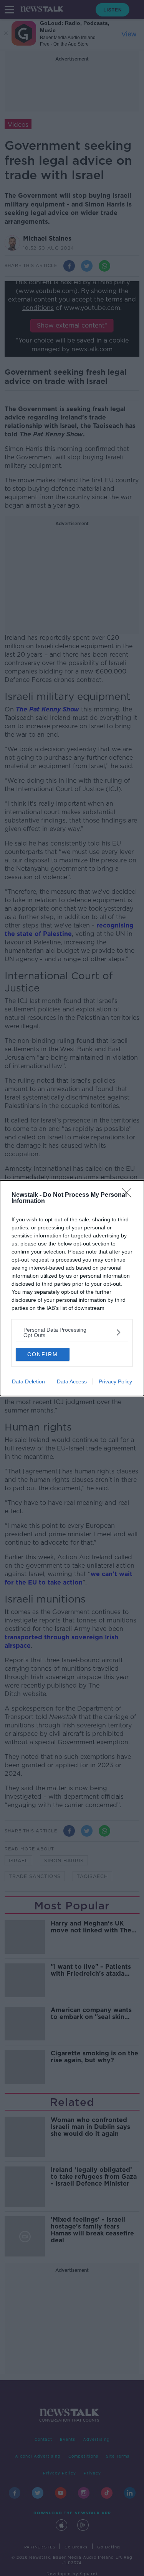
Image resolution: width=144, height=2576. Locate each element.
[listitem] (72, 1332)
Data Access (72, 1381)
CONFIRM (43, 1354)
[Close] (129, 1195)
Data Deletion (28, 1381)
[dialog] (72, 1288)
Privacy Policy (115, 1381)
